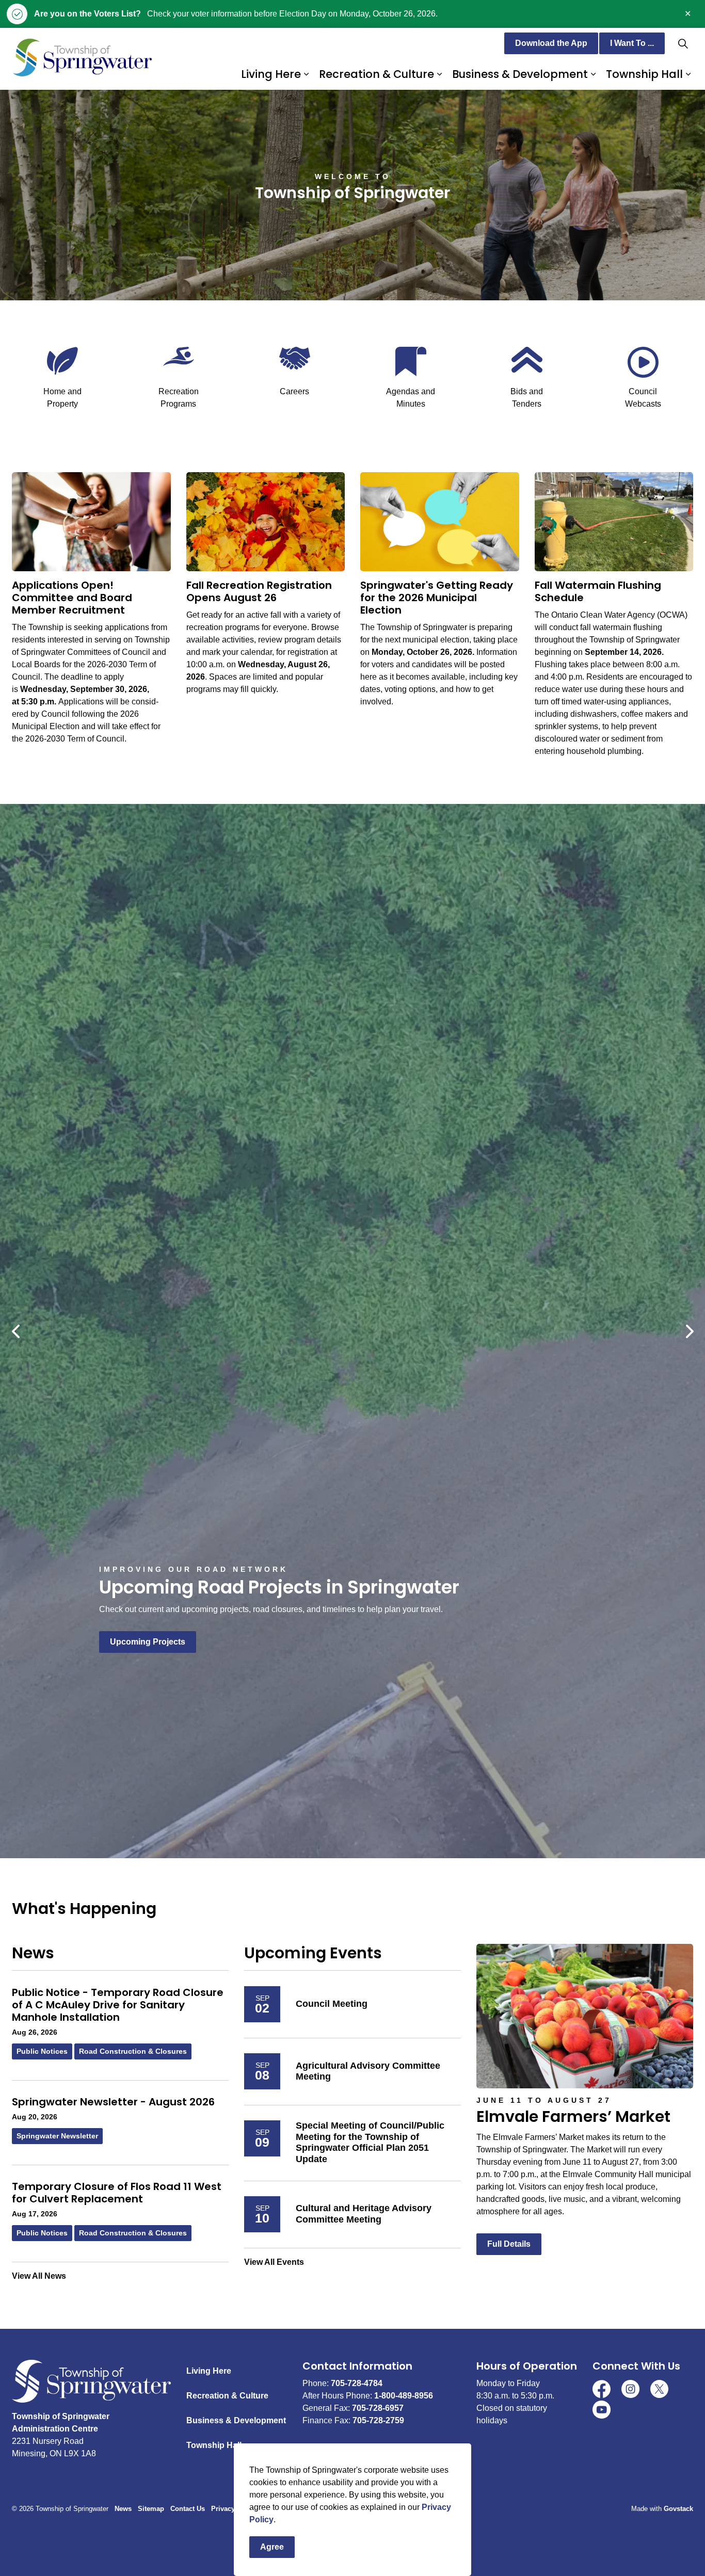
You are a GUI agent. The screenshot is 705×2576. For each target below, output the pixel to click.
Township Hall (644, 74)
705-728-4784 (357, 2383)
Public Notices (42, 2051)
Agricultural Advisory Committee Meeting (368, 2071)
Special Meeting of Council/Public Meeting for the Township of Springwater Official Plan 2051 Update (370, 2142)
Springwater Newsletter (57, 2136)
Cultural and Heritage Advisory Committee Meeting (364, 2214)
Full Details (509, 2244)
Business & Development (520, 74)
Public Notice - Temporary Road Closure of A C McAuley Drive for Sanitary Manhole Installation (118, 2005)
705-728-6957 (378, 2408)
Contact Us (188, 2509)
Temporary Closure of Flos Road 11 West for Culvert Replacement (117, 2193)
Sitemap (151, 2509)
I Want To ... (632, 43)
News (123, 2509)
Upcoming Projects (148, 1642)
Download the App (551, 43)
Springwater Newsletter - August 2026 (113, 2102)
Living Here (271, 74)
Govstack (678, 2509)
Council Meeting (332, 2004)
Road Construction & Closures (133, 2051)
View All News (39, 2276)
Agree (272, 2547)
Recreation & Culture (376, 74)
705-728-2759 (378, 2420)
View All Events (274, 2262)
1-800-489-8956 (404, 2396)
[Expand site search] (683, 43)
